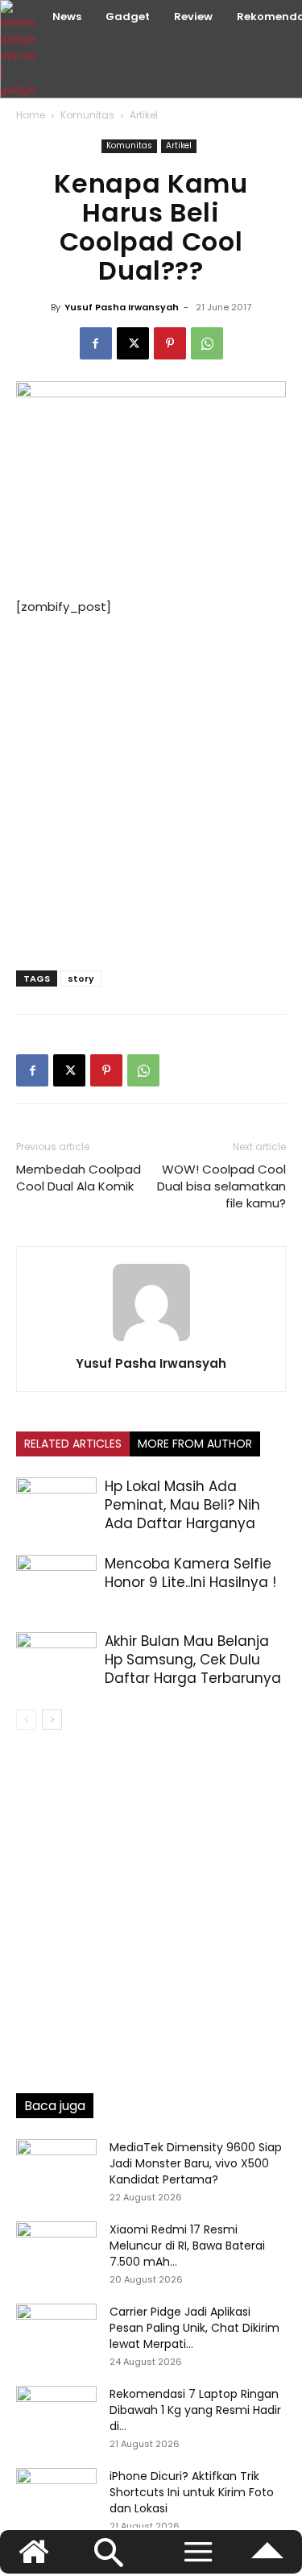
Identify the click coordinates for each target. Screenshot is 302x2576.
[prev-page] (26, 1720)
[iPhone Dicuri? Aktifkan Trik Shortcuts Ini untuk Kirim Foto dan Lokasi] (56, 2496)
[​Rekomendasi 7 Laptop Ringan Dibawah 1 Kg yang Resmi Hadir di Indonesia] (56, 2414)
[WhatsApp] (207, 343)
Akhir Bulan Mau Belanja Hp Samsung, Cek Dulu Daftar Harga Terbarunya (193, 1660)
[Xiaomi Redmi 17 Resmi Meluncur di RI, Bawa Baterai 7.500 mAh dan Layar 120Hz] (56, 2250)
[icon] (267, 2559)
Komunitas (87, 115)
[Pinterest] (170, 343)
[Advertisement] (151, 789)
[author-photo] (151, 1341)
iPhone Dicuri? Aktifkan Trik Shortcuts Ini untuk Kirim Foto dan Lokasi (192, 2492)
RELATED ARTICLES (73, 1444)
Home (31, 115)
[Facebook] (96, 343)
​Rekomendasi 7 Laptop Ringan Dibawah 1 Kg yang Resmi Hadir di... (195, 2410)
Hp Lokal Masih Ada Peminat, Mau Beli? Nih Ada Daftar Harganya (182, 1505)
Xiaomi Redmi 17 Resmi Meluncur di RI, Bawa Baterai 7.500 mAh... (187, 2246)
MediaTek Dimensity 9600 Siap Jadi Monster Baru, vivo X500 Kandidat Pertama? (196, 2163)
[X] (133, 343)
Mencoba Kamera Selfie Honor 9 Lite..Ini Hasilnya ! (190, 1573)
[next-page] (52, 1720)
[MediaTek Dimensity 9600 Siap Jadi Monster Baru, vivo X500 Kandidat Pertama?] (56, 2167)
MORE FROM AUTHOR (195, 1444)
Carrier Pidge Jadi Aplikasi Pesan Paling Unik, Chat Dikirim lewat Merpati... (194, 2328)
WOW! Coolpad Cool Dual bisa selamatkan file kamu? (221, 1186)
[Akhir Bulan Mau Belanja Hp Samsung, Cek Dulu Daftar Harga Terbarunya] (56, 1660)
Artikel (144, 115)
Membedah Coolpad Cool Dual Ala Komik (79, 1178)
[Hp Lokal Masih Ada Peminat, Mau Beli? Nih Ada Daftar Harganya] (56, 1505)
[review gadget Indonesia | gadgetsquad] (20, 49)
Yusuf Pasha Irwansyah (122, 307)
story (81, 978)
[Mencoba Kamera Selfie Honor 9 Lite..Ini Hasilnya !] (56, 1583)
